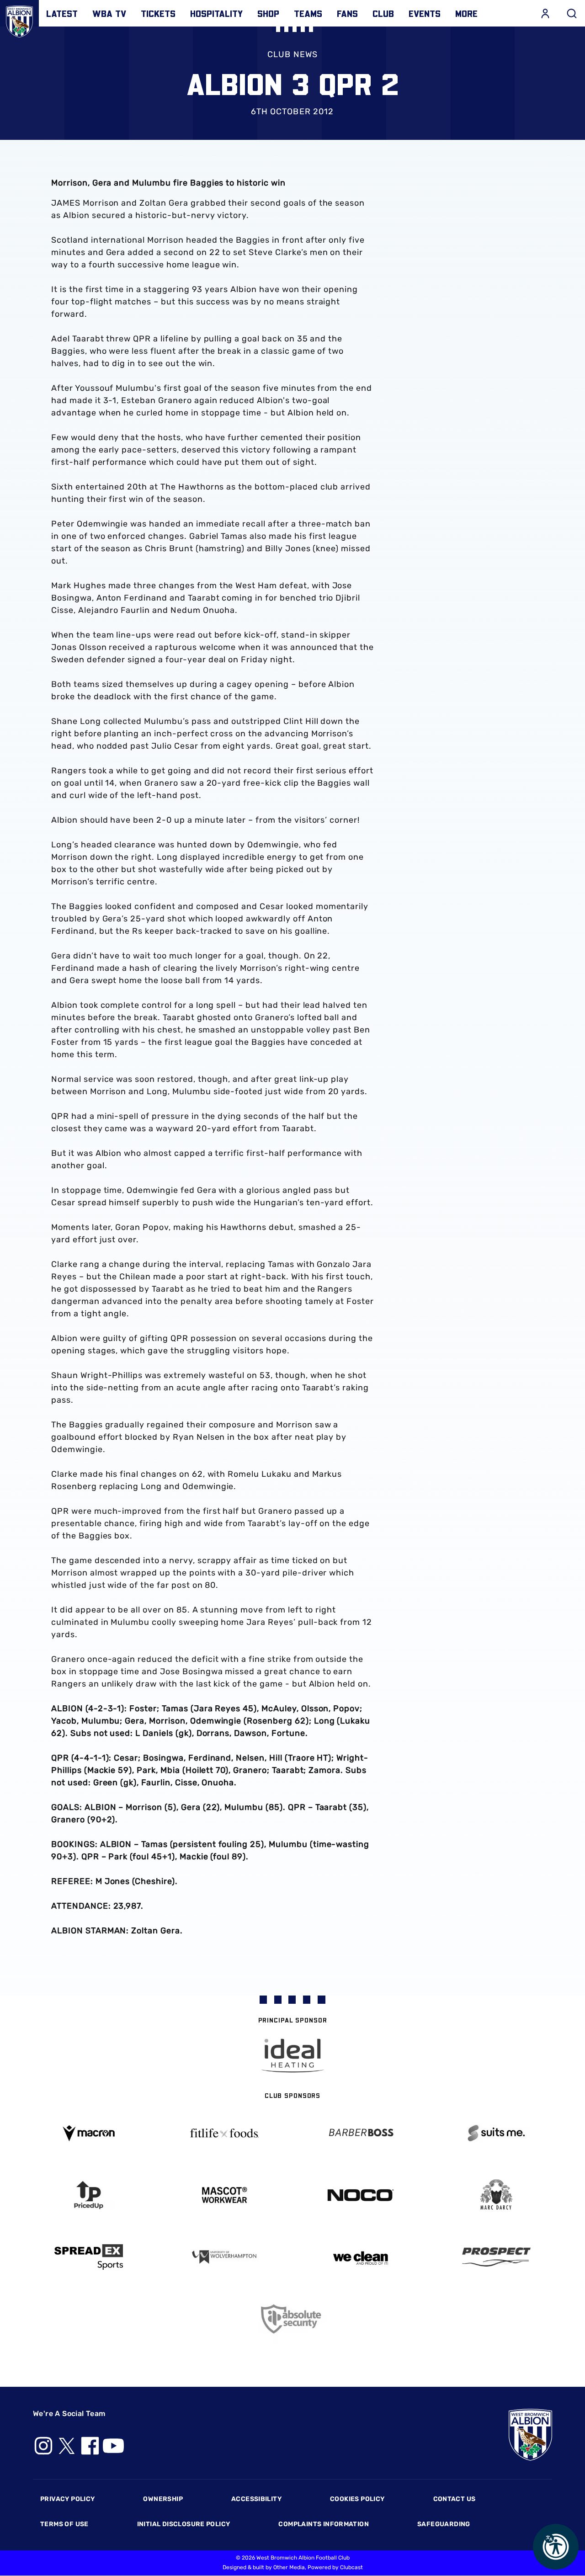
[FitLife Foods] (225, 2133)
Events (425, 13)
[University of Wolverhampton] (225, 2257)
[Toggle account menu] (545, 13)
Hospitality (216, 13)
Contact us (455, 2499)
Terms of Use (64, 2524)
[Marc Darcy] (497, 2195)
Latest (62, 13)
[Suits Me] (497, 2133)
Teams (308, 13)
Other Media (289, 2567)
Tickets (158, 13)
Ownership (163, 2499)
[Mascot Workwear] (225, 2195)
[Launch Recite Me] (556, 2547)
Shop (268, 13)
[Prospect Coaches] (497, 2257)
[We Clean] (361, 2257)
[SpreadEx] (89, 2257)
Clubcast (351, 2567)
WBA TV (109, 13)
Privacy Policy (67, 2499)
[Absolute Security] (292, 2319)
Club (383, 13)
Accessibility (256, 2499)
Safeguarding (444, 2524)
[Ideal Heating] (292, 2056)
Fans (347, 13)
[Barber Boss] (361, 2133)
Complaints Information (324, 2524)
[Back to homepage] (19, 19)
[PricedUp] (89, 2195)
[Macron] (89, 2133)
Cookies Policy (357, 2499)
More (466, 13)
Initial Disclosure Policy (184, 2524)
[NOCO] (361, 2195)
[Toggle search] (572, 13)
